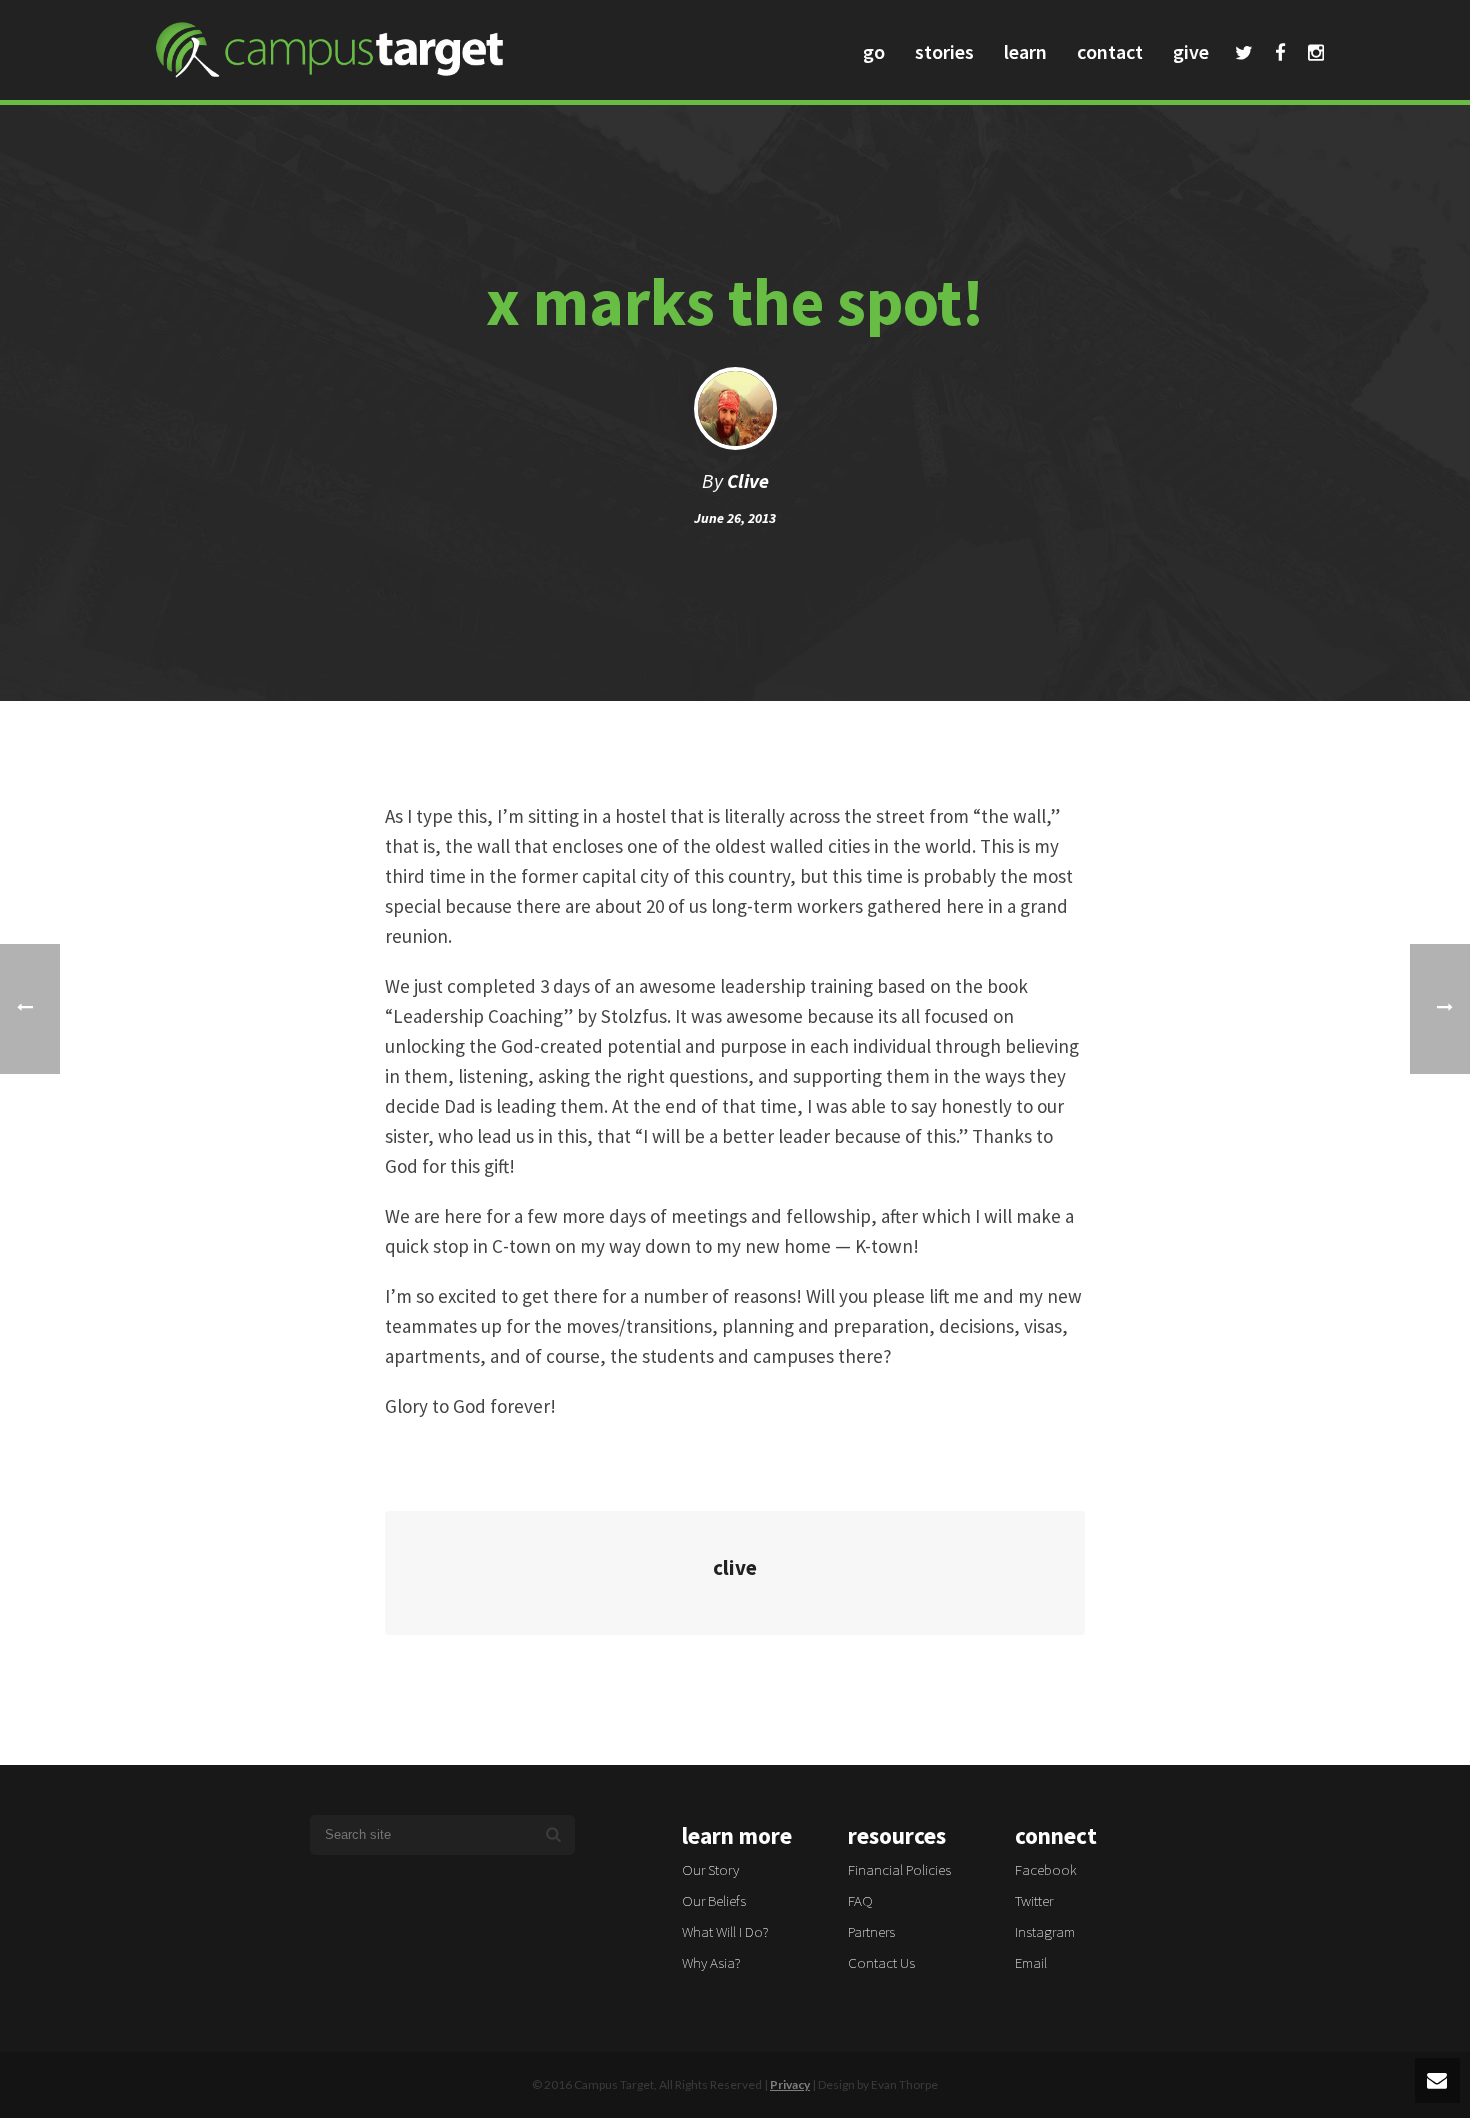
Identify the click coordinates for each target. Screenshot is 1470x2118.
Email (1031, 1962)
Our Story (710, 1869)
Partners (871, 1931)
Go (874, 51)
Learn (1025, 51)
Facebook (1280, 55)
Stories (944, 51)
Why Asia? (711, 1962)
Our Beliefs (714, 1900)
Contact (1110, 51)
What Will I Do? (725, 1931)
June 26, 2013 (735, 518)
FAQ (860, 1900)
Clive (748, 480)
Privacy (790, 2084)
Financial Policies (899, 1869)
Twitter (1244, 55)
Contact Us (881, 1962)
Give (1191, 51)
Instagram (1316, 55)
